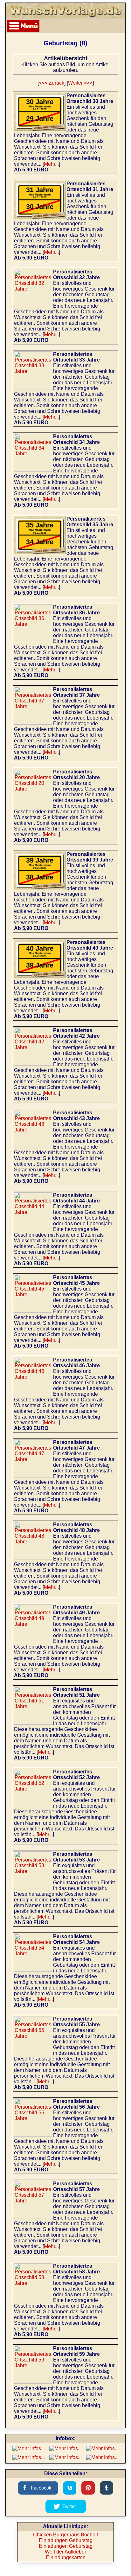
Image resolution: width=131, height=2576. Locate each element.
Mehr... (51, 164)
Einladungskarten (66, 2557)
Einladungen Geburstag (66, 2540)
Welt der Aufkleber (65, 2552)
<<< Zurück (52, 83)
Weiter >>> (80, 83)
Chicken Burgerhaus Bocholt (65, 2535)
